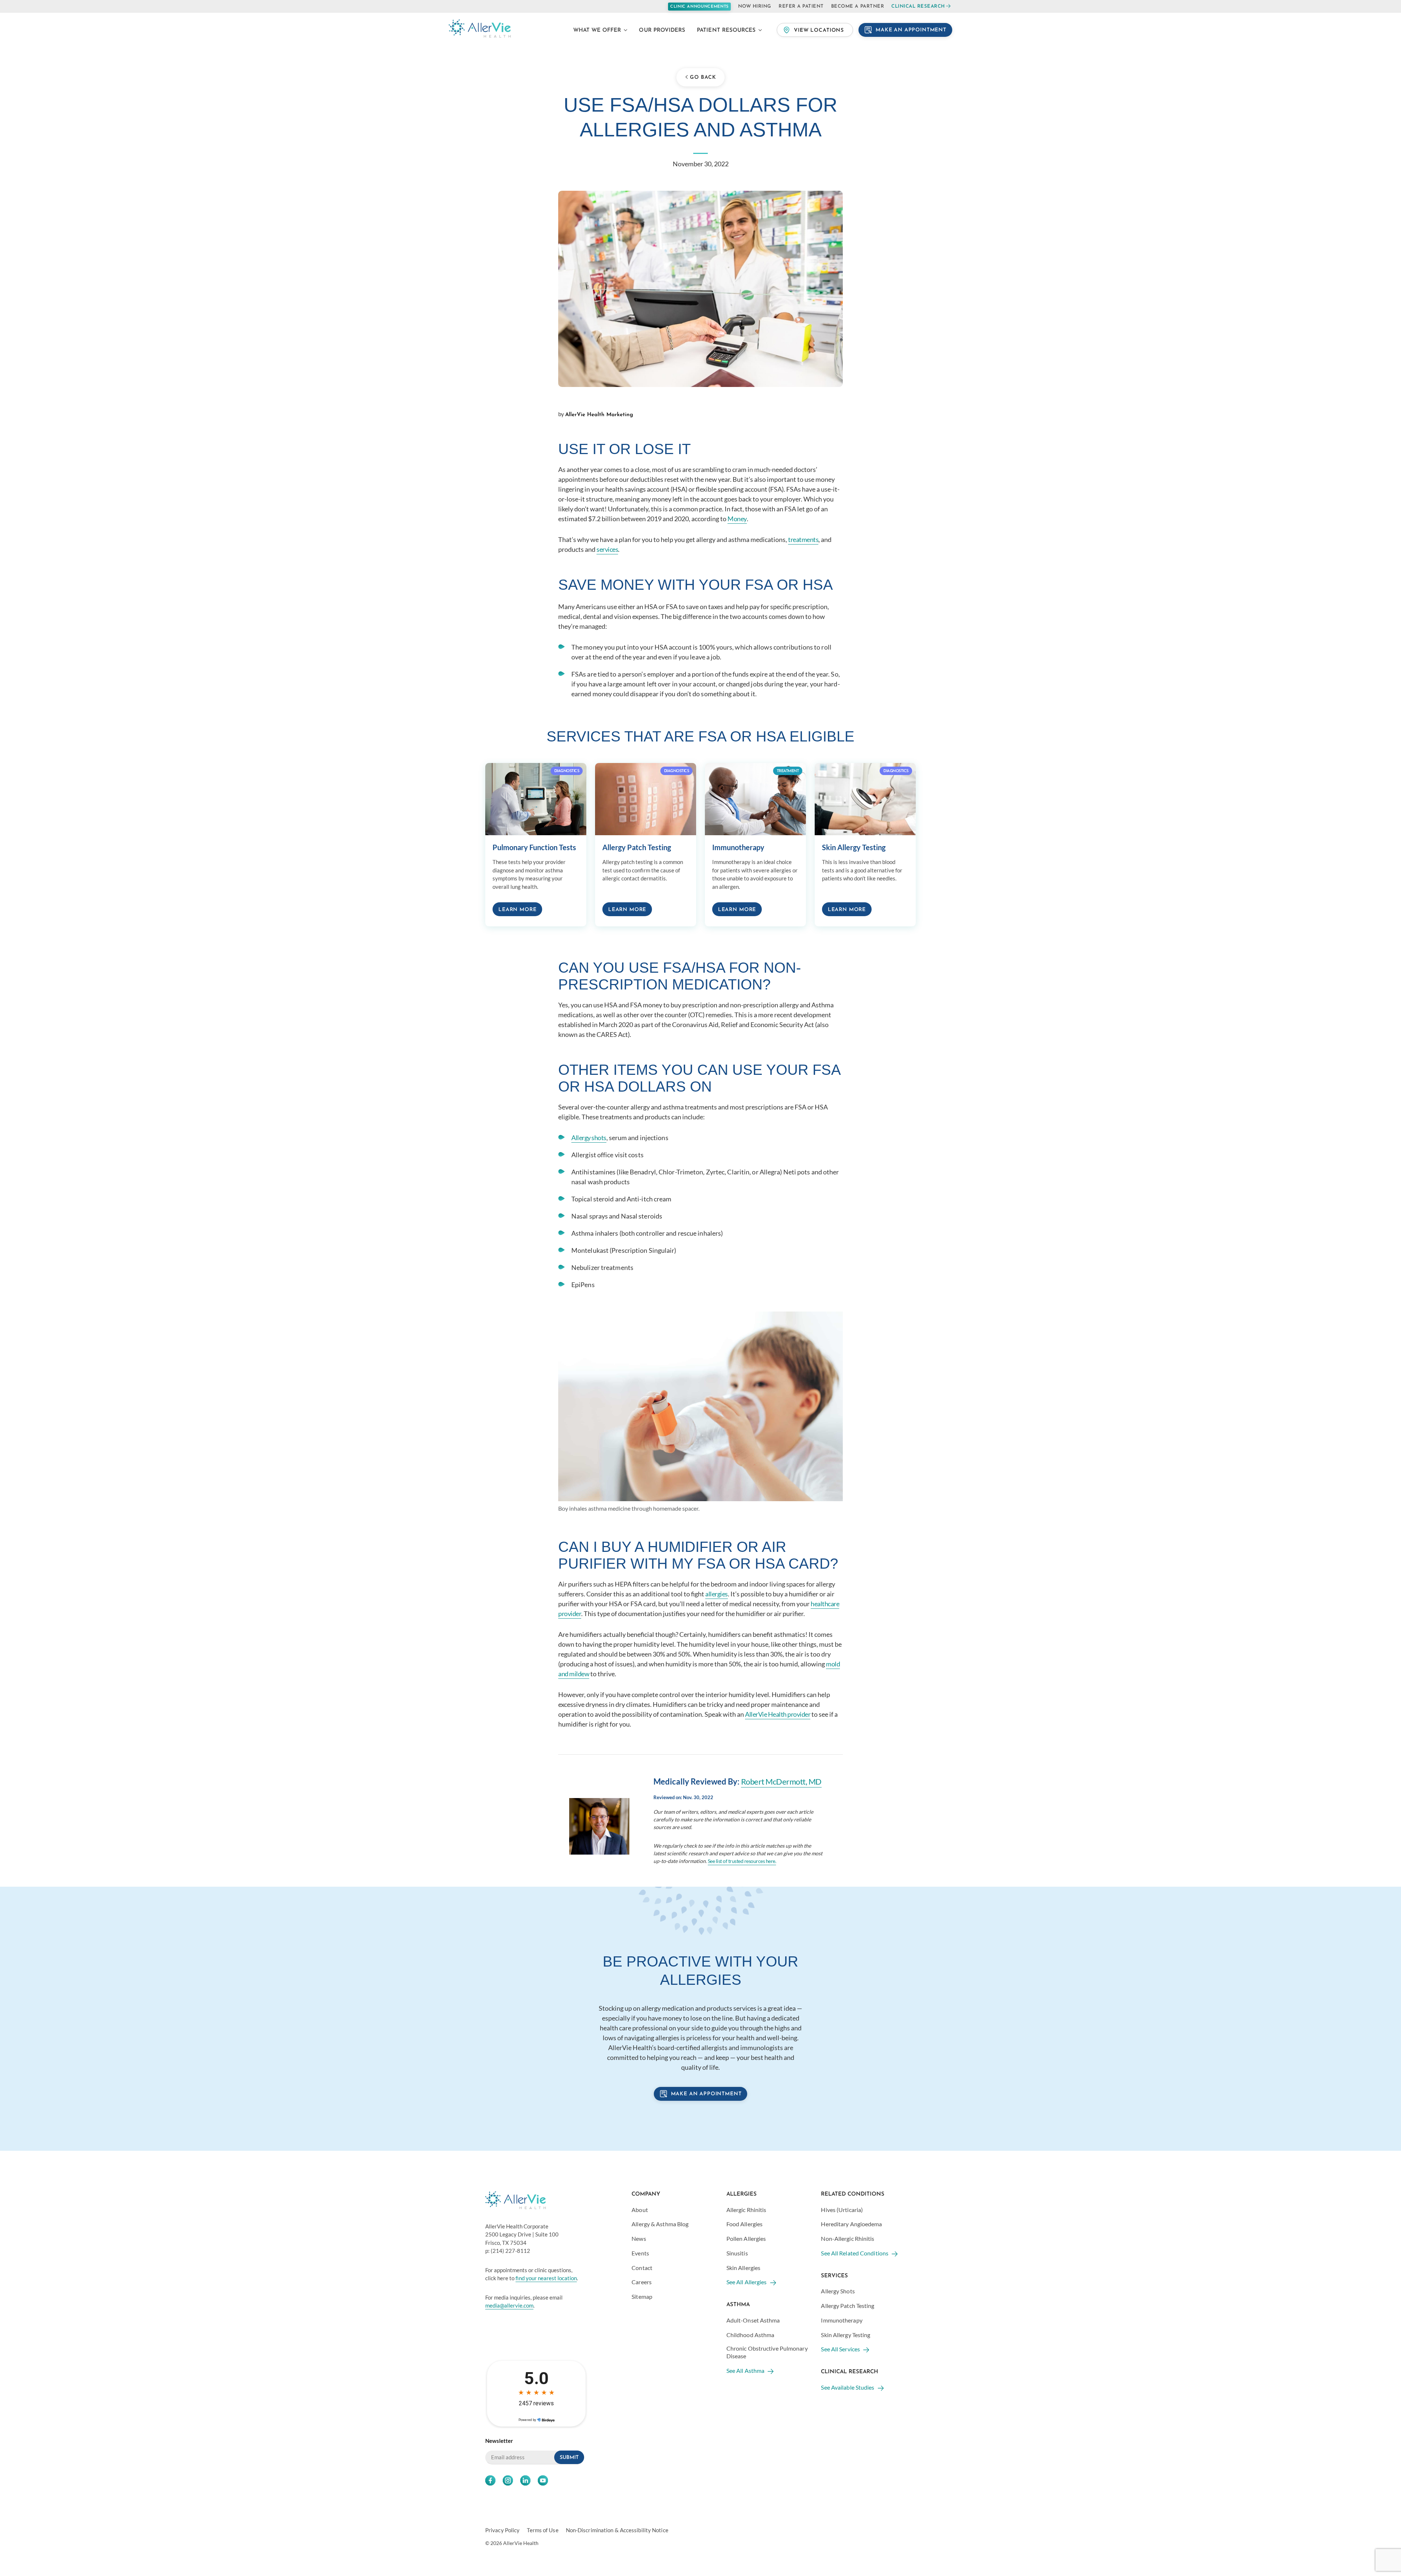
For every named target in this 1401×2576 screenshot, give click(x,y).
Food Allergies (744, 2224)
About (640, 2210)
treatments (803, 539)
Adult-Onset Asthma (753, 2320)
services (607, 549)
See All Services (840, 2349)
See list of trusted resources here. (742, 1861)
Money (737, 519)
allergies (717, 1594)
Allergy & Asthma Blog (660, 2224)
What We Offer (597, 30)
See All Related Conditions (855, 2253)
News (639, 2238)
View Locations (819, 30)
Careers (642, 2282)
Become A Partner (858, 6)
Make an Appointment (706, 2094)
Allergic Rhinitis (746, 2210)
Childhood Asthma (750, 2335)
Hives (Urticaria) (842, 2210)
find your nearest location (546, 2278)
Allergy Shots (838, 2291)
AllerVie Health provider (778, 1714)
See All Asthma (745, 2370)
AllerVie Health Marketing (599, 415)
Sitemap (642, 2296)
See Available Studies (848, 2387)
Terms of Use (543, 2530)
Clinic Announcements (699, 7)
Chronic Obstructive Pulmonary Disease (767, 2352)
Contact (642, 2268)
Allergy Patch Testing (848, 2306)
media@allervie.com (509, 2305)
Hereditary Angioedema (851, 2224)
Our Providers (662, 30)
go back (702, 78)
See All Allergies (747, 2282)
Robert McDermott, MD (781, 1781)
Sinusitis (737, 2253)
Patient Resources (726, 30)
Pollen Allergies (746, 2238)
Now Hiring (755, 6)
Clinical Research (918, 6)
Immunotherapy (842, 2320)
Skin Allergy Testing (846, 2335)
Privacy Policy (502, 2530)
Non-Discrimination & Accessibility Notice (617, 2530)
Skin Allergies (743, 2268)
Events (640, 2253)
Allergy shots (589, 1138)
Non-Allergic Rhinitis (848, 2238)
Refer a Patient (801, 6)
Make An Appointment (911, 30)
